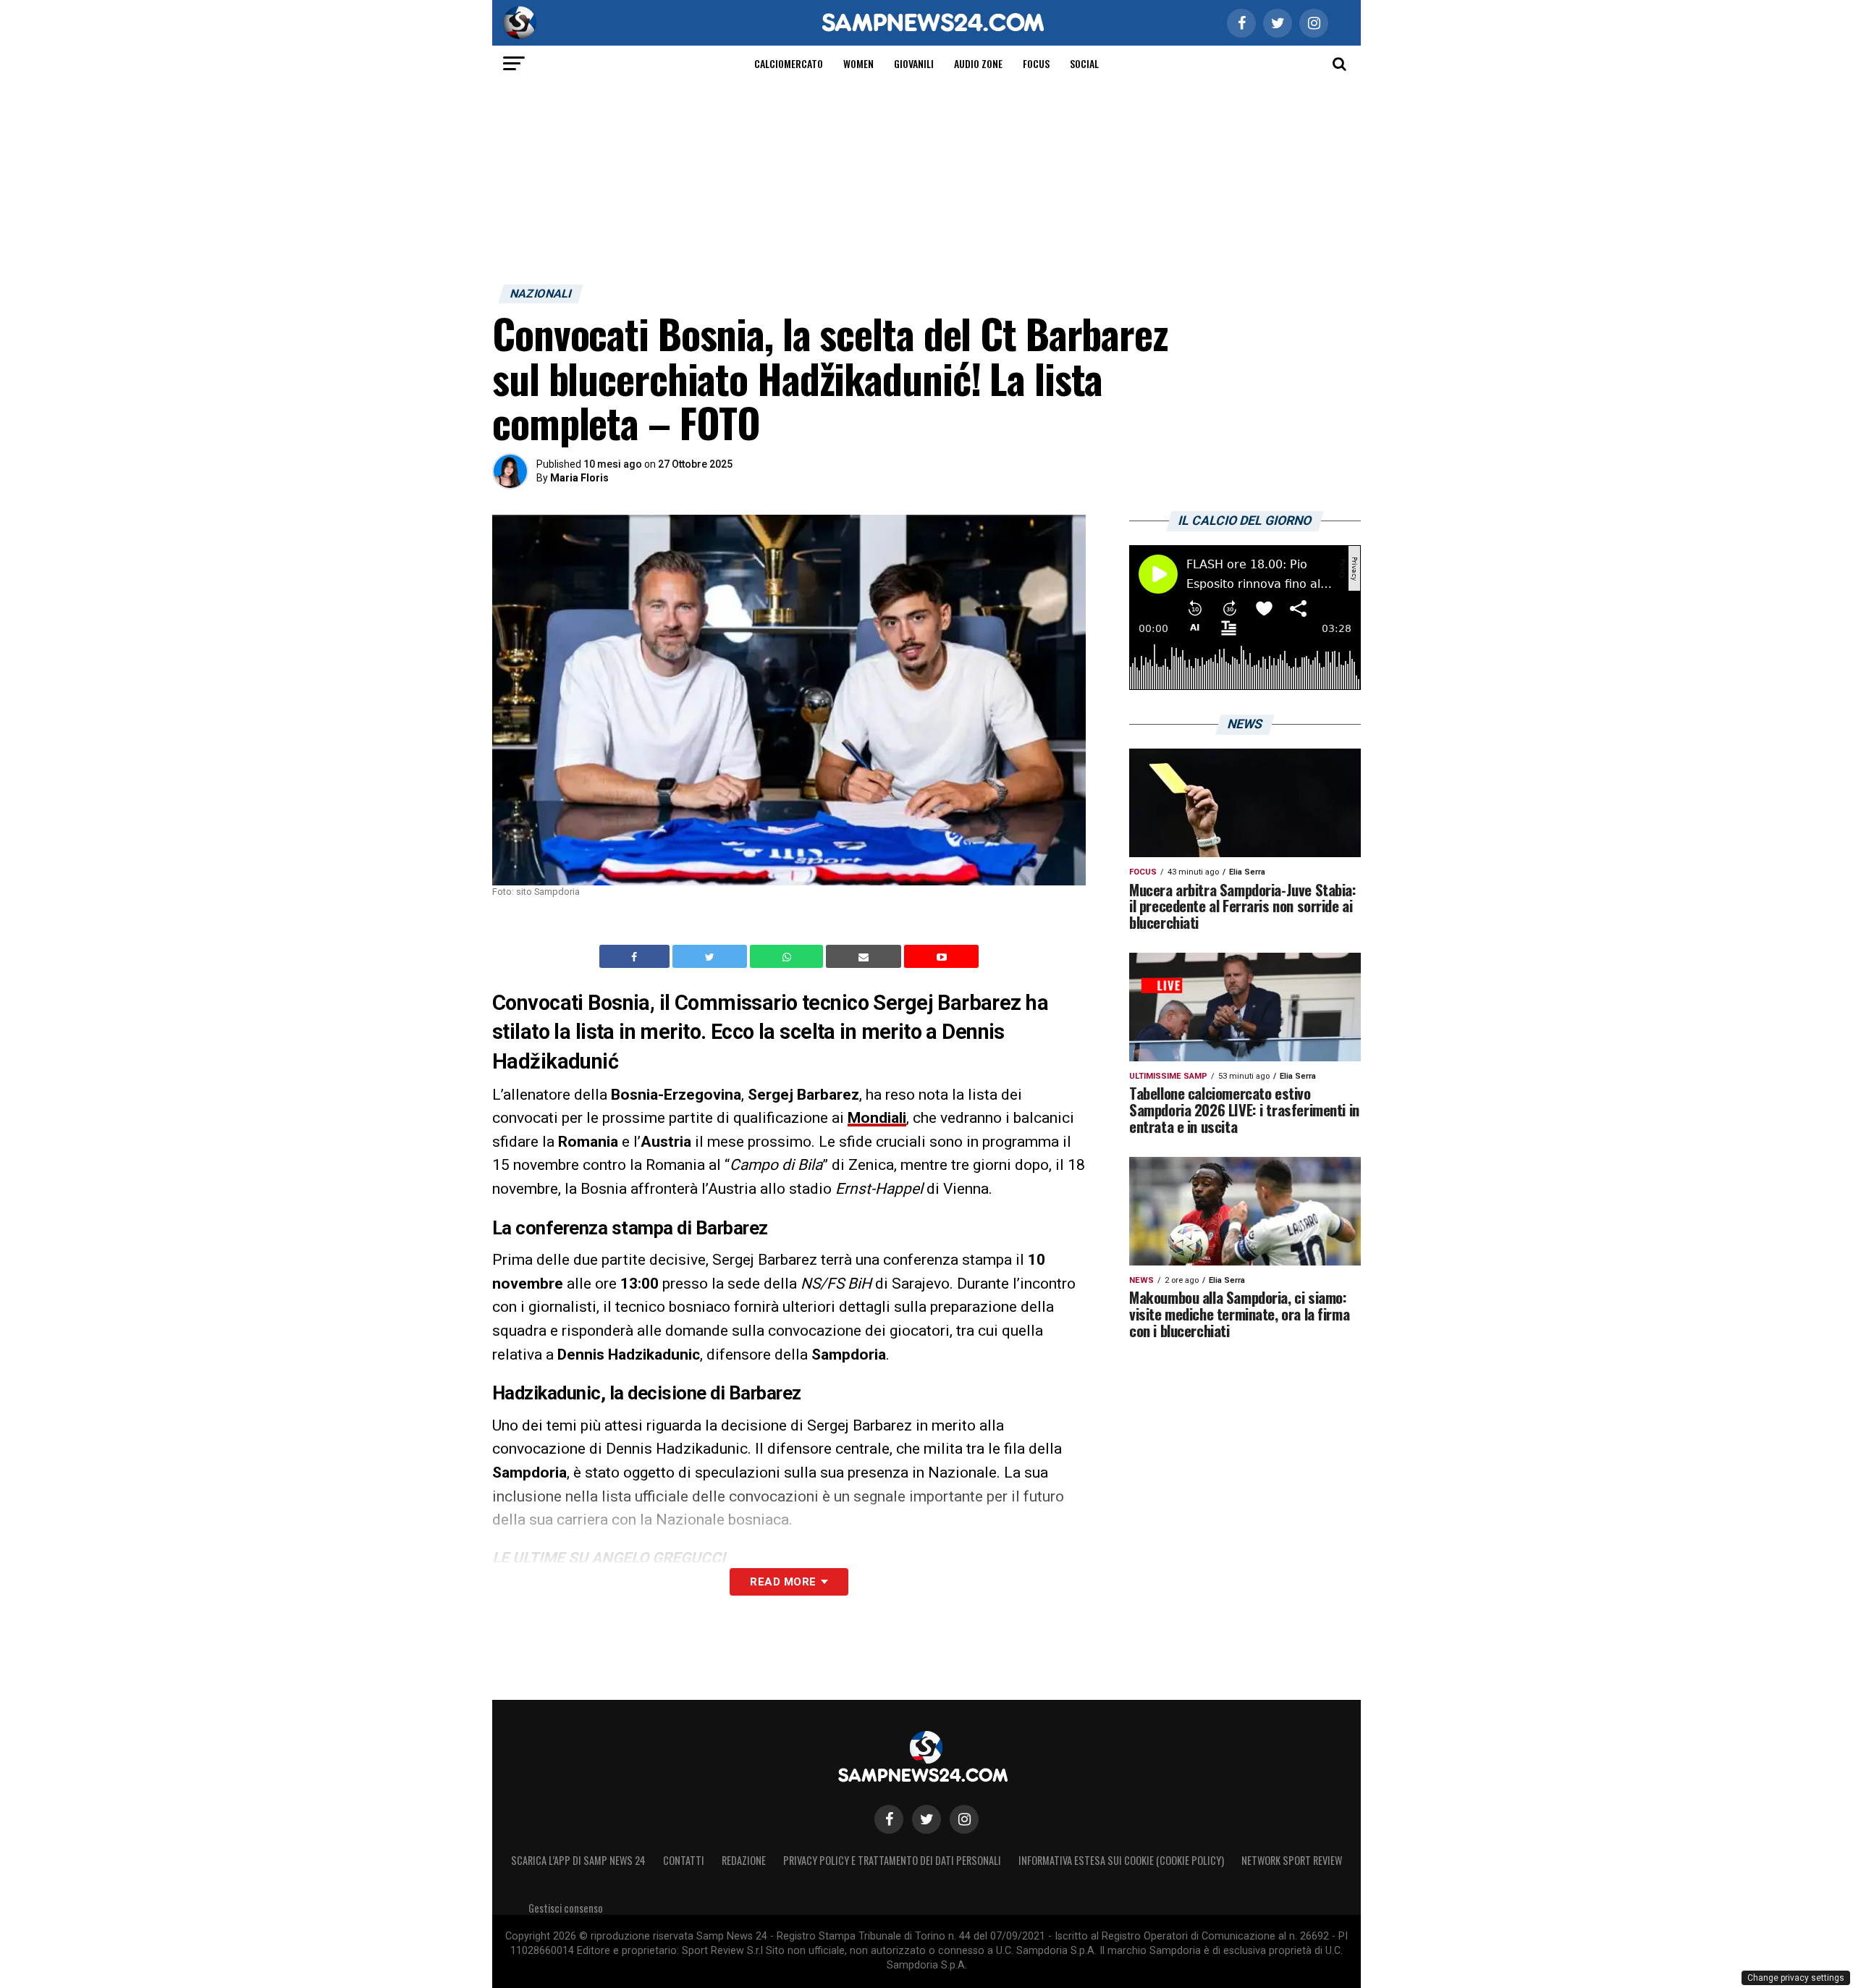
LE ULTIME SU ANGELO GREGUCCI (609, 1558)
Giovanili (914, 63)
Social (1084, 63)
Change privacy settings (1796, 1978)
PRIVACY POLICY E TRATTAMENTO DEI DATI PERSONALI (892, 1860)
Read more (783, 1582)
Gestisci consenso (566, 1908)
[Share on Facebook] (636, 956)
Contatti (684, 1860)
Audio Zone (978, 63)
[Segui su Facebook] (889, 1819)
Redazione (744, 1860)
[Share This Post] (788, 956)
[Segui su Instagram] (964, 1819)
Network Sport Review (1292, 1860)
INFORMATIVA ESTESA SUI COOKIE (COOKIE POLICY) (1121, 1860)
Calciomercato (789, 63)
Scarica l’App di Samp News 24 (578, 1860)
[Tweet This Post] (711, 956)
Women (858, 63)
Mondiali (877, 1118)
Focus (1036, 63)
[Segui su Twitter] (926, 1819)
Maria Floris (579, 478)
